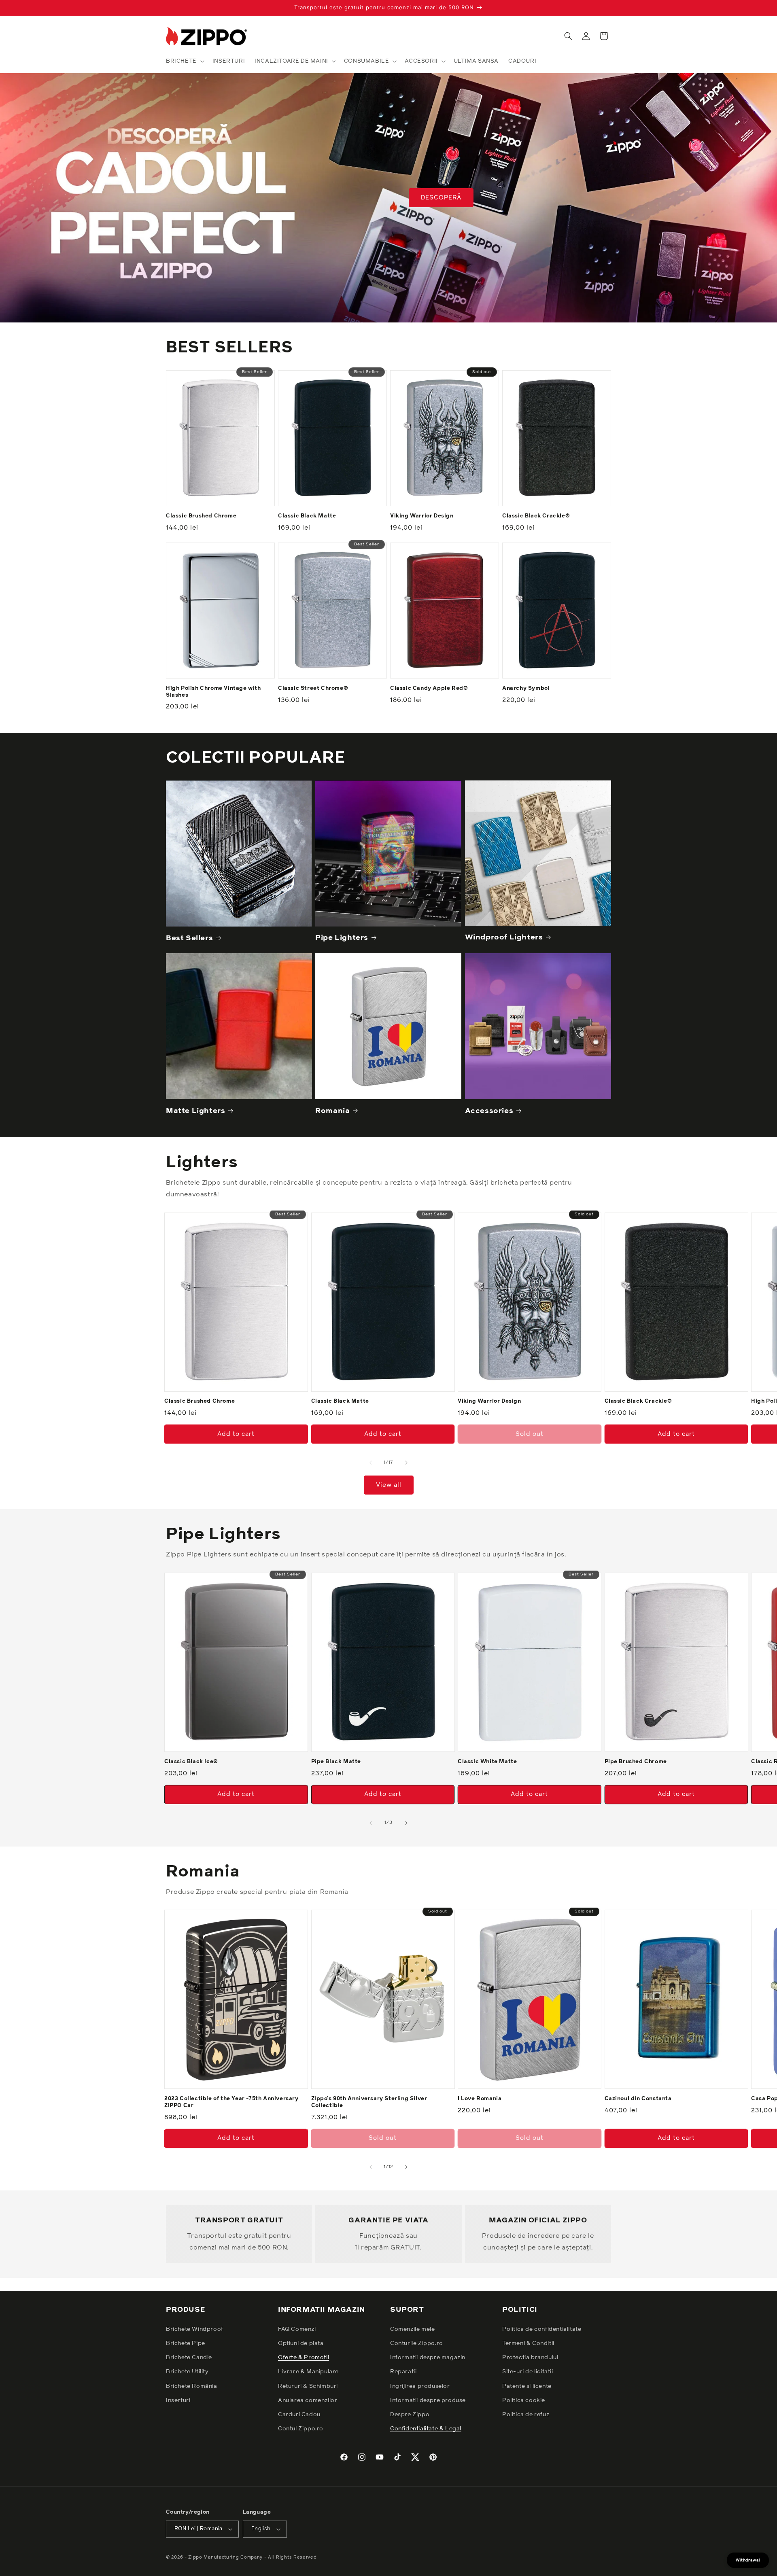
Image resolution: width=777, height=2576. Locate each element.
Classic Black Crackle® (536, 516)
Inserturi (178, 2400)
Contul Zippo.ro (301, 2429)
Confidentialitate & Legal (426, 2429)
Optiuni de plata (301, 2343)
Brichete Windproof (195, 2329)
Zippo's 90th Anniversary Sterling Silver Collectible (369, 2102)
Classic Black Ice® (191, 1762)
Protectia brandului (530, 2358)
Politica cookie (524, 2400)
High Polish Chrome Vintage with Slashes (213, 692)
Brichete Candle (189, 2358)
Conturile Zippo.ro (417, 2343)
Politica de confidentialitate (542, 2329)
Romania (332, 1111)
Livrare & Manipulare (308, 2372)
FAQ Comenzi (297, 2329)
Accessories (489, 1111)
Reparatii (403, 2372)
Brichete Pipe (186, 2343)
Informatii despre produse (428, 2400)
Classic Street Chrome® (313, 688)
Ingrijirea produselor (420, 2386)
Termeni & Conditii (528, 2343)
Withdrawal (748, 2560)
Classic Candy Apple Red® (429, 688)
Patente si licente (527, 2386)
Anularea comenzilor (308, 2400)
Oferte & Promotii (304, 2358)
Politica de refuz (526, 2415)
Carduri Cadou (299, 2415)
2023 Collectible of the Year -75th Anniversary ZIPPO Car (231, 2102)
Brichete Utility (187, 2372)
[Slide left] (371, 1463)
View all (389, 1485)
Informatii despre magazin (428, 2358)
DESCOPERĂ (441, 198)
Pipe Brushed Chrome (636, 1762)
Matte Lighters (195, 1111)
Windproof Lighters (504, 937)
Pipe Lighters (342, 938)
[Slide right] (406, 1463)
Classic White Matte (487, 1762)
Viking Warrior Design (422, 516)
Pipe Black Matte (336, 1762)
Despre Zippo (410, 2415)
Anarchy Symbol (526, 688)
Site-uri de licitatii (528, 2372)
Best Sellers (189, 938)
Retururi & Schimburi (308, 2386)
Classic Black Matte (307, 516)
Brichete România (192, 2386)
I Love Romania (480, 2099)
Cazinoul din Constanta (638, 2099)
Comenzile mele (412, 2329)
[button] (184, 61)
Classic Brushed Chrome (201, 516)
